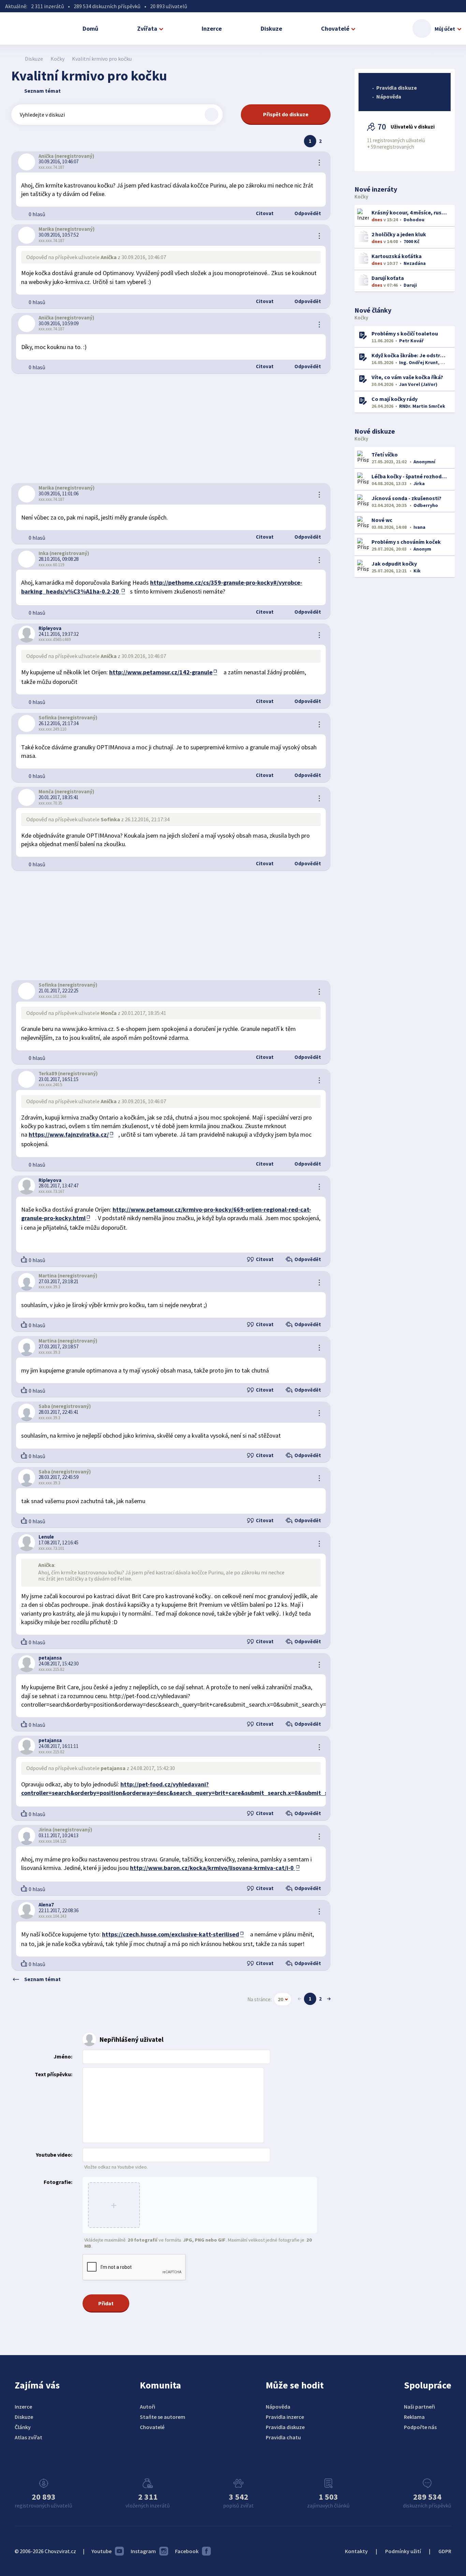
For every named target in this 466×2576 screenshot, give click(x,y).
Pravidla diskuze (397, 88)
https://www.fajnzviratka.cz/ (69, 1134)
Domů (90, 28)
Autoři (148, 2407)
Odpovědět (307, 213)
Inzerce (212, 28)
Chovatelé (335, 28)
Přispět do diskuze (286, 114)
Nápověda (389, 96)
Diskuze (271, 28)
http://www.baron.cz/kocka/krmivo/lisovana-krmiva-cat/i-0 (213, 1868)
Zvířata (147, 28)
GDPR (445, 2551)
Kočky (57, 59)
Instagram (143, 2551)
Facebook (187, 2551)
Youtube (101, 2551)
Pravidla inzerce (285, 2417)
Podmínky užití (403, 2551)
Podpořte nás (420, 2427)
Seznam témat (42, 91)
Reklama (414, 2417)
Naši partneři (419, 2407)
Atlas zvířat (28, 2437)
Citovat (264, 213)
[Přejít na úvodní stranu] (15, 59)
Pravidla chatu (283, 2437)
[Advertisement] (171, 429)
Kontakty (356, 2551)
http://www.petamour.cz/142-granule (161, 672)
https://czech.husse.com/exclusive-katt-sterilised (171, 1934)
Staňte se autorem (163, 2417)
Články (23, 2427)
